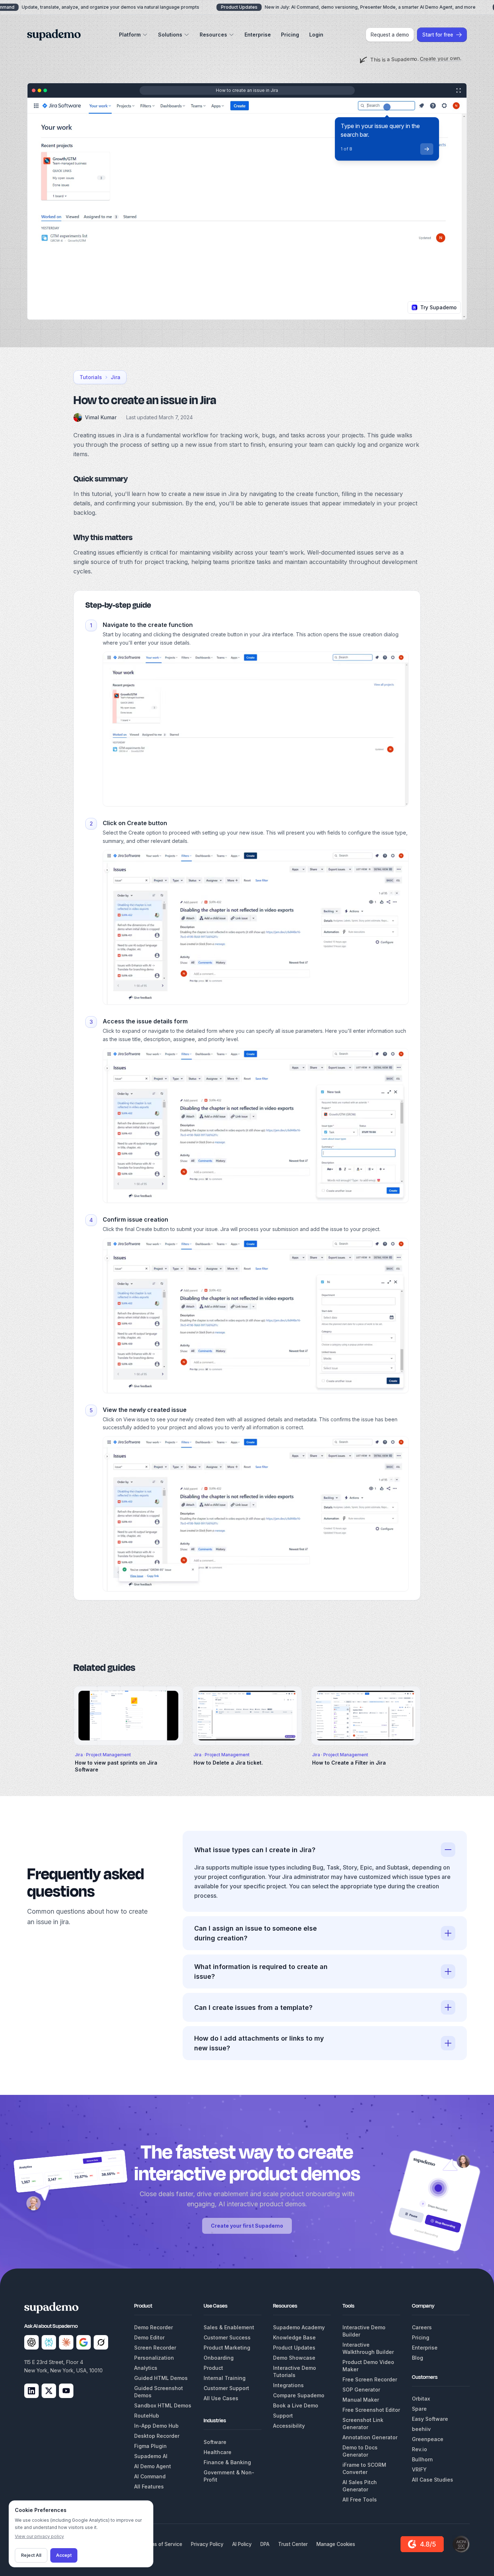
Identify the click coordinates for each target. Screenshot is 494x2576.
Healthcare (218, 2452)
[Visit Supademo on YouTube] (66, 2391)
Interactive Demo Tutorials (295, 2371)
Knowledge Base (294, 2337)
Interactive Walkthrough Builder (368, 2348)
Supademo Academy (299, 2327)
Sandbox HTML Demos (163, 2405)
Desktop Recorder (157, 2436)
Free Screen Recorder (370, 2379)
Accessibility (289, 2426)
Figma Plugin (150, 2446)
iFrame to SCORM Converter (364, 2468)
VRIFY (419, 2469)
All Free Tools (360, 2499)
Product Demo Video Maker (368, 2366)
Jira (116, 377)
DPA (265, 2544)
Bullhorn (422, 2459)
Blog (418, 2358)
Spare (419, 2409)
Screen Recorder (155, 2348)
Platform (130, 35)
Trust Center (293, 2544)
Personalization (154, 2358)
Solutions (170, 35)
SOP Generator (361, 2390)
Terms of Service (162, 2544)
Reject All (31, 2555)
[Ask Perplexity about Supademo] (49, 2342)
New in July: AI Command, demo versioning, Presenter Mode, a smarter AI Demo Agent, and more (348, 7)
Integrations (288, 2385)
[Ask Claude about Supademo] (66, 2342)
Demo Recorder (154, 2327)
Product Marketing (227, 2348)
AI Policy (242, 2544)
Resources (213, 35)
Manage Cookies (336, 2544)
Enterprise (258, 35)
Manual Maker (361, 2400)
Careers (422, 2327)
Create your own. (440, 58)
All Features (149, 2486)
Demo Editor (149, 2337)
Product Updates (294, 2348)
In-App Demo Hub (156, 2426)
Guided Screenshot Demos (159, 2392)
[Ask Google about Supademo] (84, 2342)
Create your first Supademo (247, 2226)
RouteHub (147, 2416)
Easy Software (430, 2419)
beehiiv (421, 2429)
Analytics (146, 2368)
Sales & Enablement (229, 2327)
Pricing (290, 35)
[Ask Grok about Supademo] (101, 2342)
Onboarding (219, 2358)
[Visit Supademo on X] (49, 2391)
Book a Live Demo (296, 2405)
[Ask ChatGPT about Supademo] (31, 2342)
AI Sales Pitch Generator (360, 2486)
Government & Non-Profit (229, 2476)
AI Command (150, 2476)
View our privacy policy (39, 2536)
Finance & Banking (227, 2462)
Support (283, 2416)
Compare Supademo (299, 2395)
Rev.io (420, 2449)
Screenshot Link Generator (363, 2424)
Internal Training (225, 2378)
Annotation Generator (370, 2437)
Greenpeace (428, 2439)
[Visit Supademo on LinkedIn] (31, 2391)
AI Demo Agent (153, 2466)
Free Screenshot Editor (371, 2410)
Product (213, 2368)
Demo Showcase (294, 2358)
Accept (64, 2555)
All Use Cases (221, 2398)
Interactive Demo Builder (364, 2331)
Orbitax (421, 2399)
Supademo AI (151, 2456)
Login (316, 35)
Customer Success (227, 2337)
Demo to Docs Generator (360, 2451)
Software (215, 2442)
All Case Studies (433, 2480)
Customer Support (226, 2388)
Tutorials (91, 377)
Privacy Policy (207, 2544)
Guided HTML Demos (161, 2378)
